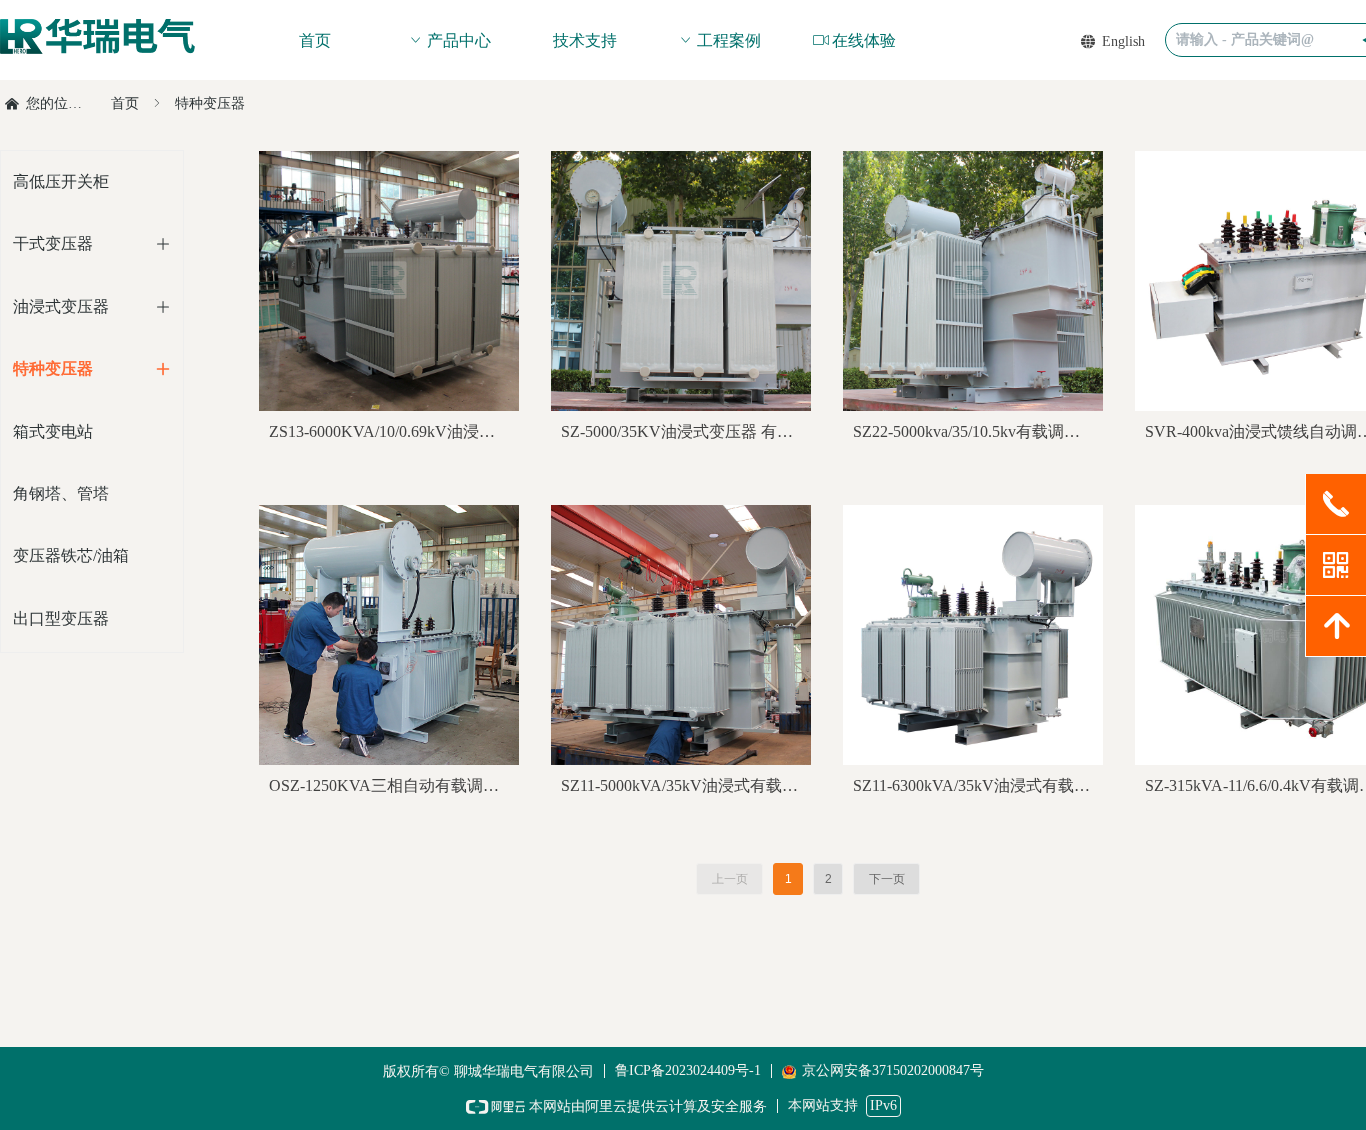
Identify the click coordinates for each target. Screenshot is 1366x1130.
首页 (125, 103)
